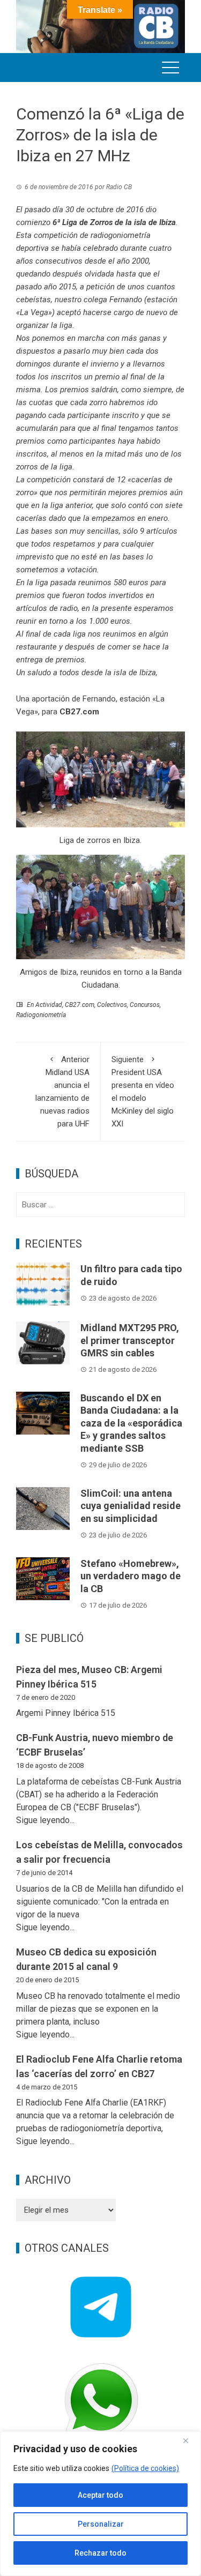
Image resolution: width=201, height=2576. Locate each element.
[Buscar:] (100, 1205)
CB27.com (80, 1005)
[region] (100, 2504)
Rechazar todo (100, 2553)
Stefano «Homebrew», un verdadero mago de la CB (131, 1576)
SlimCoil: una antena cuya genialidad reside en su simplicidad (131, 1506)
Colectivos (112, 1005)
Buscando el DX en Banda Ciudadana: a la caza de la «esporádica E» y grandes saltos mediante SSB (131, 1423)
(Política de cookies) (145, 2468)
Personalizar (101, 2524)
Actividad (49, 1005)
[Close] (190, 2440)
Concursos (145, 1005)
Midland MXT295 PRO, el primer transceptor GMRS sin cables (130, 1340)
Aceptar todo (100, 2495)
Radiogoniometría (41, 1015)
